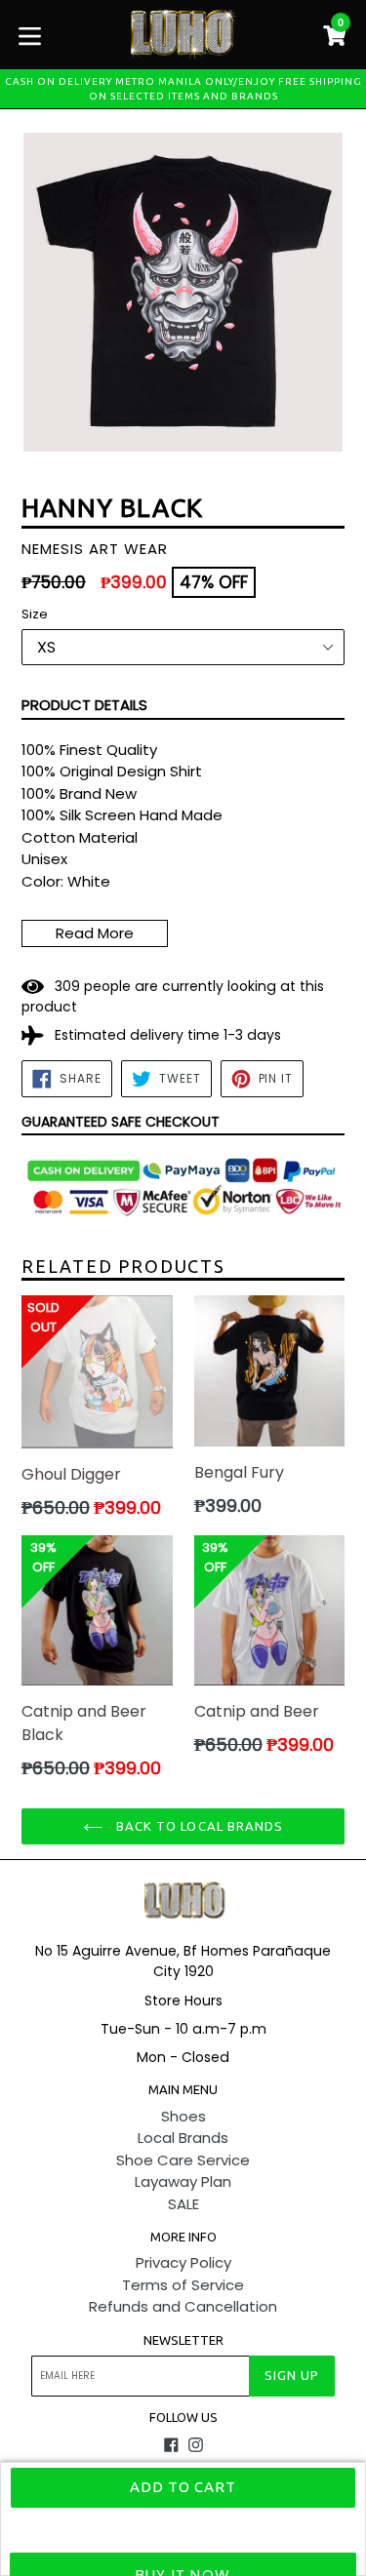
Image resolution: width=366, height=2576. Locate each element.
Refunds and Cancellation (183, 2306)
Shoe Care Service (183, 2160)
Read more (95, 933)
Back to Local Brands (198, 1826)
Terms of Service (183, 2285)
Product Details (84, 705)
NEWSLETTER (183, 2340)
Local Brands (183, 2138)
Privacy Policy (183, 2262)
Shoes (183, 2116)
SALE (183, 2204)
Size (35, 614)
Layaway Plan (183, 2181)
